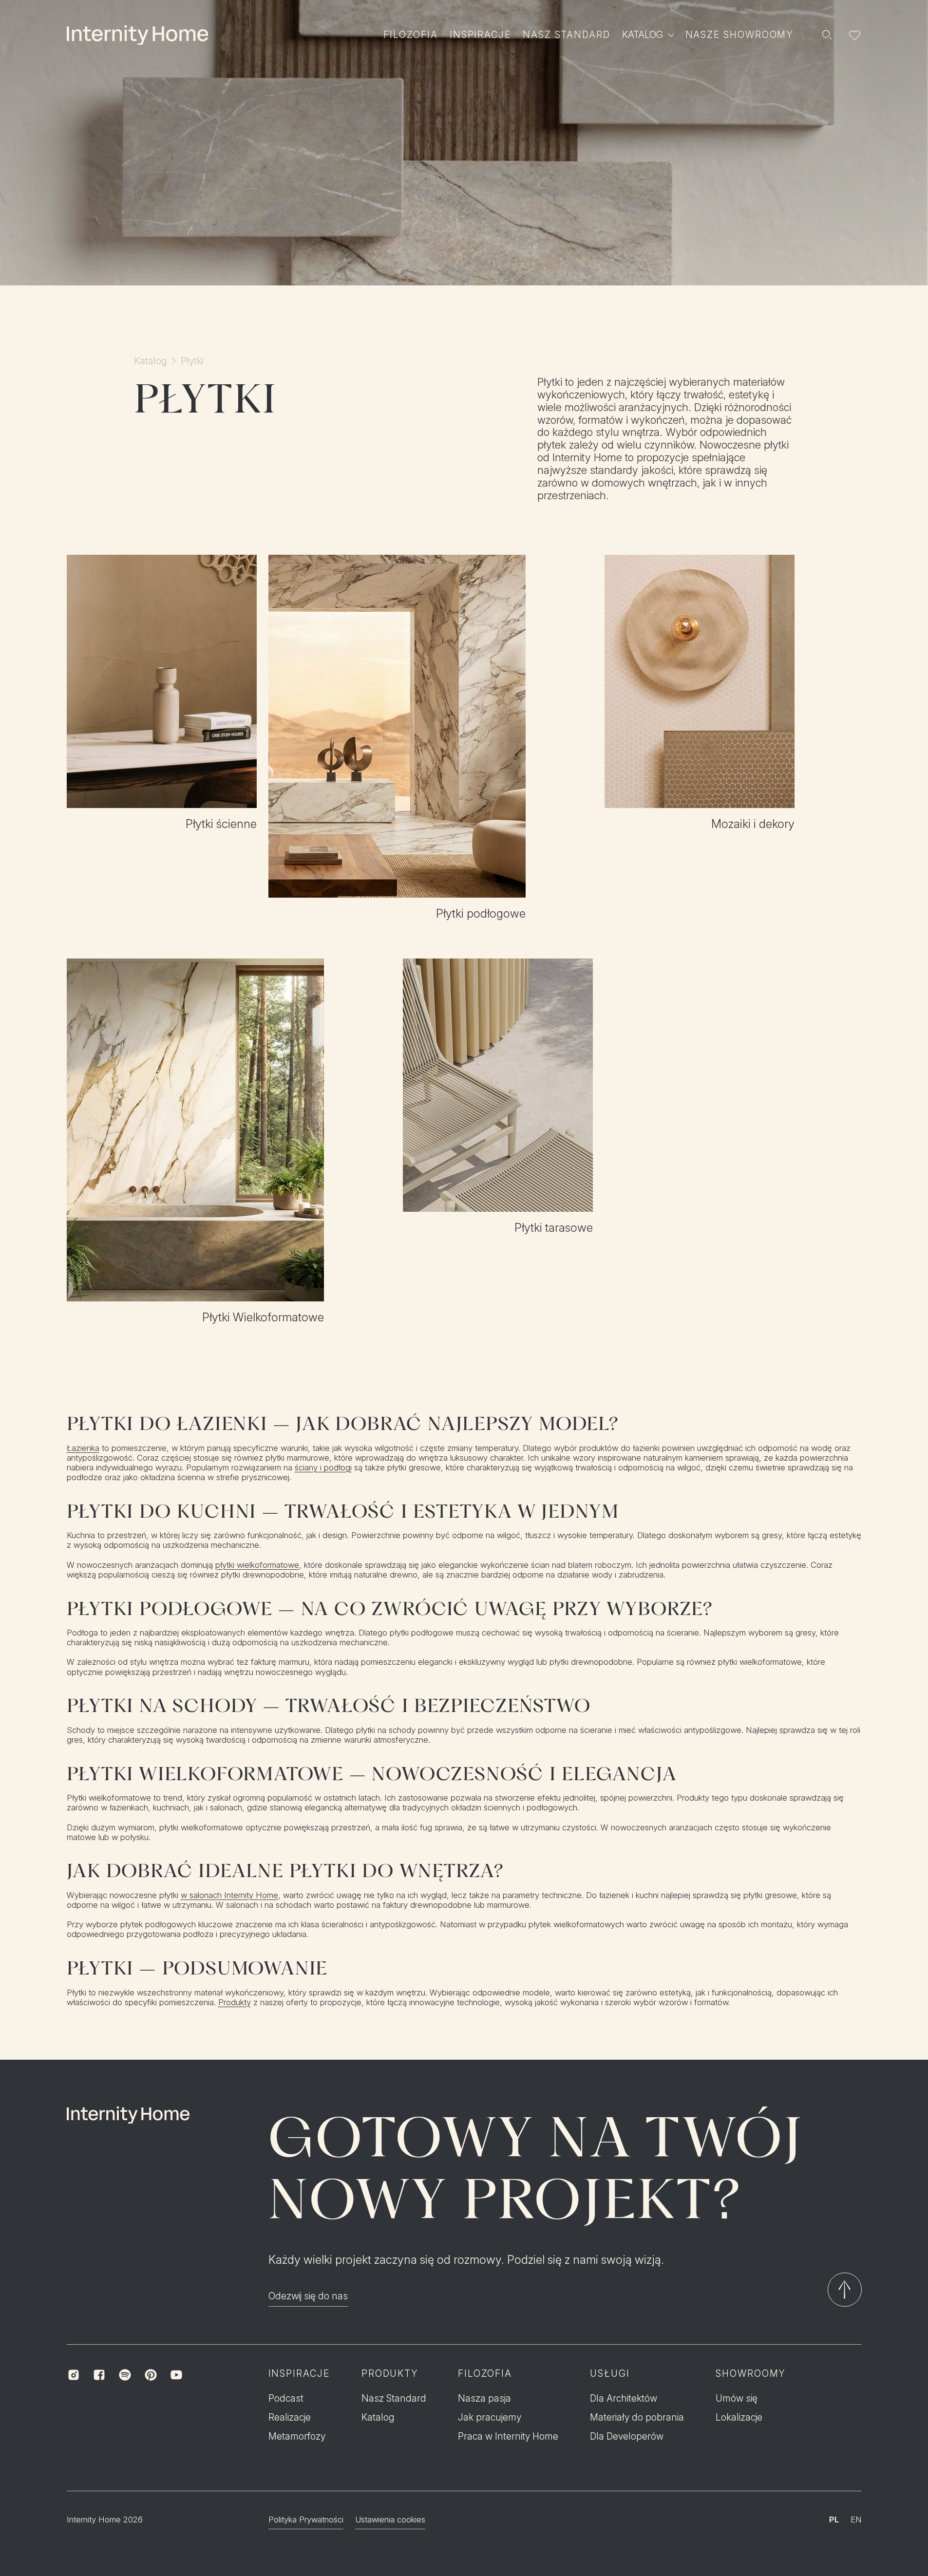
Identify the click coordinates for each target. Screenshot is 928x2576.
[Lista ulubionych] (854, 35)
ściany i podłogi (323, 1467)
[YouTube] (177, 2375)
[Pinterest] (151, 2375)
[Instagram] (74, 2375)
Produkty (235, 2002)
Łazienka (83, 1448)
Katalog (151, 361)
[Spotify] (125, 2375)
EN (856, 2520)
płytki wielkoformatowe (257, 1565)
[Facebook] (99, 2375)
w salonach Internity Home (229, 1895)
